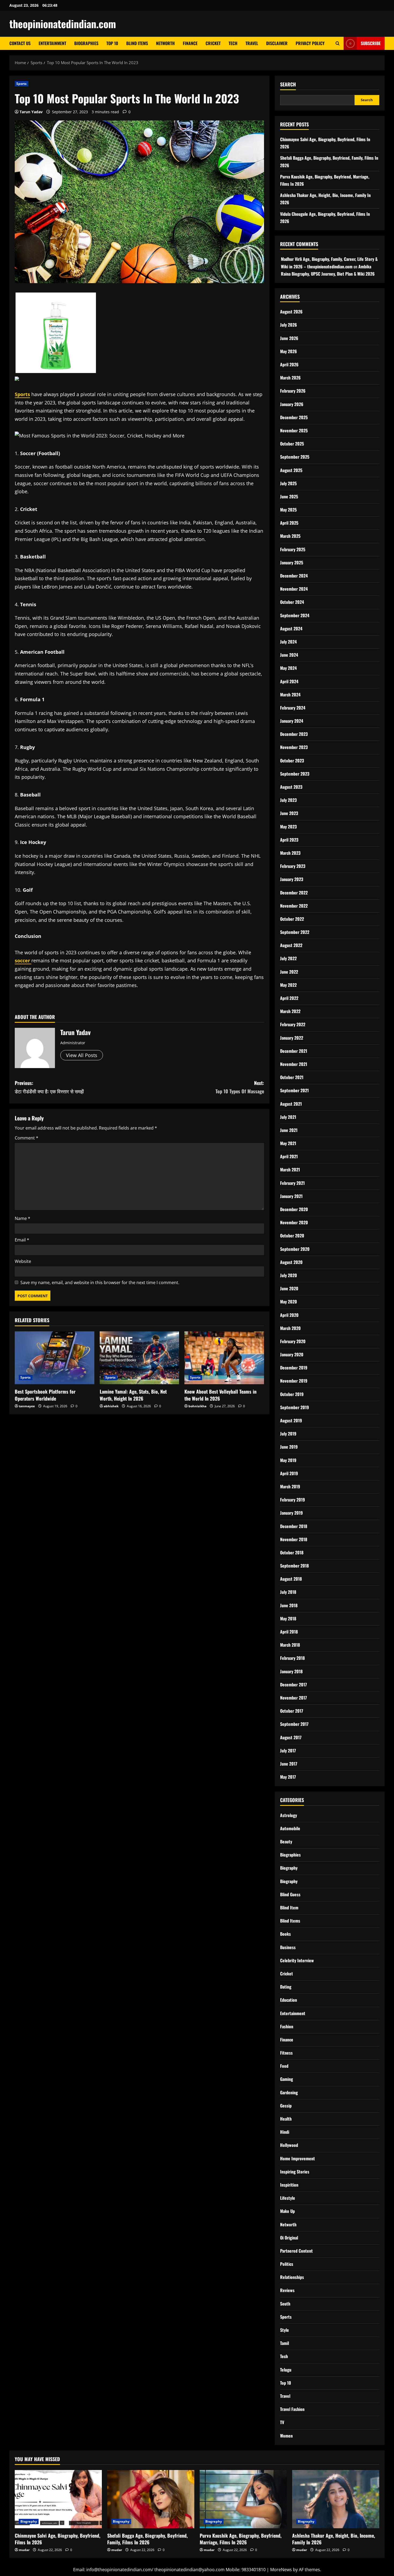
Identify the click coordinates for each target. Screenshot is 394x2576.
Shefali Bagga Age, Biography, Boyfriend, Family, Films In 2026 (147, 2539)
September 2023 (295, 774)
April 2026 (289, 364)
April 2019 (289, 1473)
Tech (233, 43)
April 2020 (289, 1315)
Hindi (285, 2132)
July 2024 (288, 642)
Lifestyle (288, 2198)
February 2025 (293, 549)
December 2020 (294, 1209)
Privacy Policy (310, 43)
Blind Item (289, 1908)
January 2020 (292, 1354)
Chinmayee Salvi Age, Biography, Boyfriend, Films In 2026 (57, 2539)
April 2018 (289, 1632)
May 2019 (288, 1460)
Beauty (286, 1841)
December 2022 (294, 893)
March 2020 (290, 1328)
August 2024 (291, 629)
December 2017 (293, 1685)
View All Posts (82, 1055)
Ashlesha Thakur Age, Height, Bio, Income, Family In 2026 (334, 2539)
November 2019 (294, 1381)
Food (284, 2066)
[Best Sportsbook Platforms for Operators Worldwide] (55, 1358)
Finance (190, 43)
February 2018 (292, 1658)
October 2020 (292, 1236)
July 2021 (288, 1117)
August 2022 (291, 945)
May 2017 (288, 1777)
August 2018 (291, 1579)
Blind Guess (290, 1894)
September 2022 (295, 932)
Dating (286, 1987)
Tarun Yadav (31, 112)
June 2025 (289, 496)
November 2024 (294, 589)
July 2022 (288, 958)
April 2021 (289, 1156)
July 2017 (288, 1751)
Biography (289, 1868)
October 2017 (292, 1711)
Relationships (292, 2277)
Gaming (287, 2079)
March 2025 (290, 536)
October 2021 (292, 1077)
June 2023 (289, 813)
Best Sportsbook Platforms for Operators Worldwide (45, 1395)
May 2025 (288, 510)
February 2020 (293, 1341)
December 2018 (294, 1526)
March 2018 (290, 1645)
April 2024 (289, 681)
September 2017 (294, 1724)
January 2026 (292, 404)
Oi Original (289, 2238)
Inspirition (289, 2185)
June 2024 (289, 655)
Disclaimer (277, 43)
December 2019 (294, 1368)
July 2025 (288, 483)
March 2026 (290, 378)
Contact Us (20, 43)
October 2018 (292, 1552)
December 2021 (294, 1051)
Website (23, 1261)
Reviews (287, 2290)
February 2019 (293, 1500)
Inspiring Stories (295, 2172)
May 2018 (288, 1618)
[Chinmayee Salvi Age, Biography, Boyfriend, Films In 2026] (58, 2499)
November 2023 (294, 747)
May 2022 (288, 985)
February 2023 (293, 866)
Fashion (287, 2026)
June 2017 (289, 1764)
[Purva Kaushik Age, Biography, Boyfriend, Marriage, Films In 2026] (243, 2499)
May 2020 (289, 1302)
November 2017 (293, 1698)
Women (286, 2436)
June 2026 (289, 338)
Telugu (286, 2370)
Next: (240, 1087)
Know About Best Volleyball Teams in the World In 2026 (220, 1395)
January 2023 (292, 879)
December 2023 (294, 734)
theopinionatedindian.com (63, 24)
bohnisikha (197, 1406)
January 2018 (291, 1671)
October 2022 (292, 919)
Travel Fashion (292, 2409)
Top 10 (112, 43)
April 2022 (289, 998)
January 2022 (292, 1038)
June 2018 (289, 1605)
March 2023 (290, 853)
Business (288, 1947)
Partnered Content (296, 2251)
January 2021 (291, 1196)
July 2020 (289, 1275)
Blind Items (137, 43)
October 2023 (292, 761)
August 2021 (291, 1104)
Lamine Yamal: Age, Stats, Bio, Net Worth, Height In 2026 (133, 1395)
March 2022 (290, 1011)
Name (23, 1218)
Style (285, 2330)
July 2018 (288, 1592)
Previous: (49, 1087)
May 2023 (288, 827)
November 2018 (294, 1539)
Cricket (213, 43)
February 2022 (293, 1024)
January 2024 (292, 721)
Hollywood (289, 2145)
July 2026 (289, 325)
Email (22, 1240)
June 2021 (289, 1130)
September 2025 (295, 457)
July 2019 (288, 1434)
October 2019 (292, 1394)
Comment (27, 1138)
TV (282, 2422)
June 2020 (289, 1288)
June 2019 (289, 1447)
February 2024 (293, 708)
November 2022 (294, 906)
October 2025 (292, 444)
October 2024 (292, 602)
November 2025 (294, 430)
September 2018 (294, 1566)
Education (289, 2000)
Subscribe (371, 43)
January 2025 (292, 562)
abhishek (111, 1406)
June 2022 (289, 972)
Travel (252, 43)
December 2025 (294, 417)
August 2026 (291, 312)
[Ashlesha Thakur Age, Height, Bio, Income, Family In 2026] (336, 2499)
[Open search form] (338, 43)
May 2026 (289, 351)
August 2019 (291, 1420)
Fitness (286, 2053)
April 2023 (289, 840)
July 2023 (288, 800)
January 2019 (291, 1513)
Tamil (285, 2343)
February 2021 (292, 1183)
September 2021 (294, 1090)
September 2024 (295, 615)
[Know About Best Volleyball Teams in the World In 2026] (224, 1358)
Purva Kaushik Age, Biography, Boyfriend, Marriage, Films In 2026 (241, 2539)
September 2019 (295, 1407)
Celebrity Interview (297, 1960)
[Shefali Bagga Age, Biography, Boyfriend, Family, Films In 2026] (151, 2499)
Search (288, 84)
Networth (165, 43)
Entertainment (52, 43)
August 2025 (291, 470)
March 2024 (290, 695)
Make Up (287, 2211)
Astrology (289, 1815)
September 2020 (295, 1249)
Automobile (290, 1828)
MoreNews (281, 2570)
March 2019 (290, 1486)
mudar (24, 2550)
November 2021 (294, 1064)
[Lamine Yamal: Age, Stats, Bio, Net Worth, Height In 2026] (140, 1358)
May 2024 (288, 668)
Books (285, 1934)
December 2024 (294, 576)
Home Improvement (298, 2158)
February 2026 (293, 391)
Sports (22, 84)
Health (286, 2119)
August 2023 (291, 787)
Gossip (286, 2106)
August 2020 (291, 1262)
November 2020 (294, 1222)
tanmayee (27, 1406)
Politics (287, 2264)
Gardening (289, 2092)
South (285, 2304)
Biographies (86, 43)
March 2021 (290, 1170)
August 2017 (291, 1737)
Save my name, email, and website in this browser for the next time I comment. (100, 1282)
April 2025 (289, 523)
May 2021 (288, 1143)
